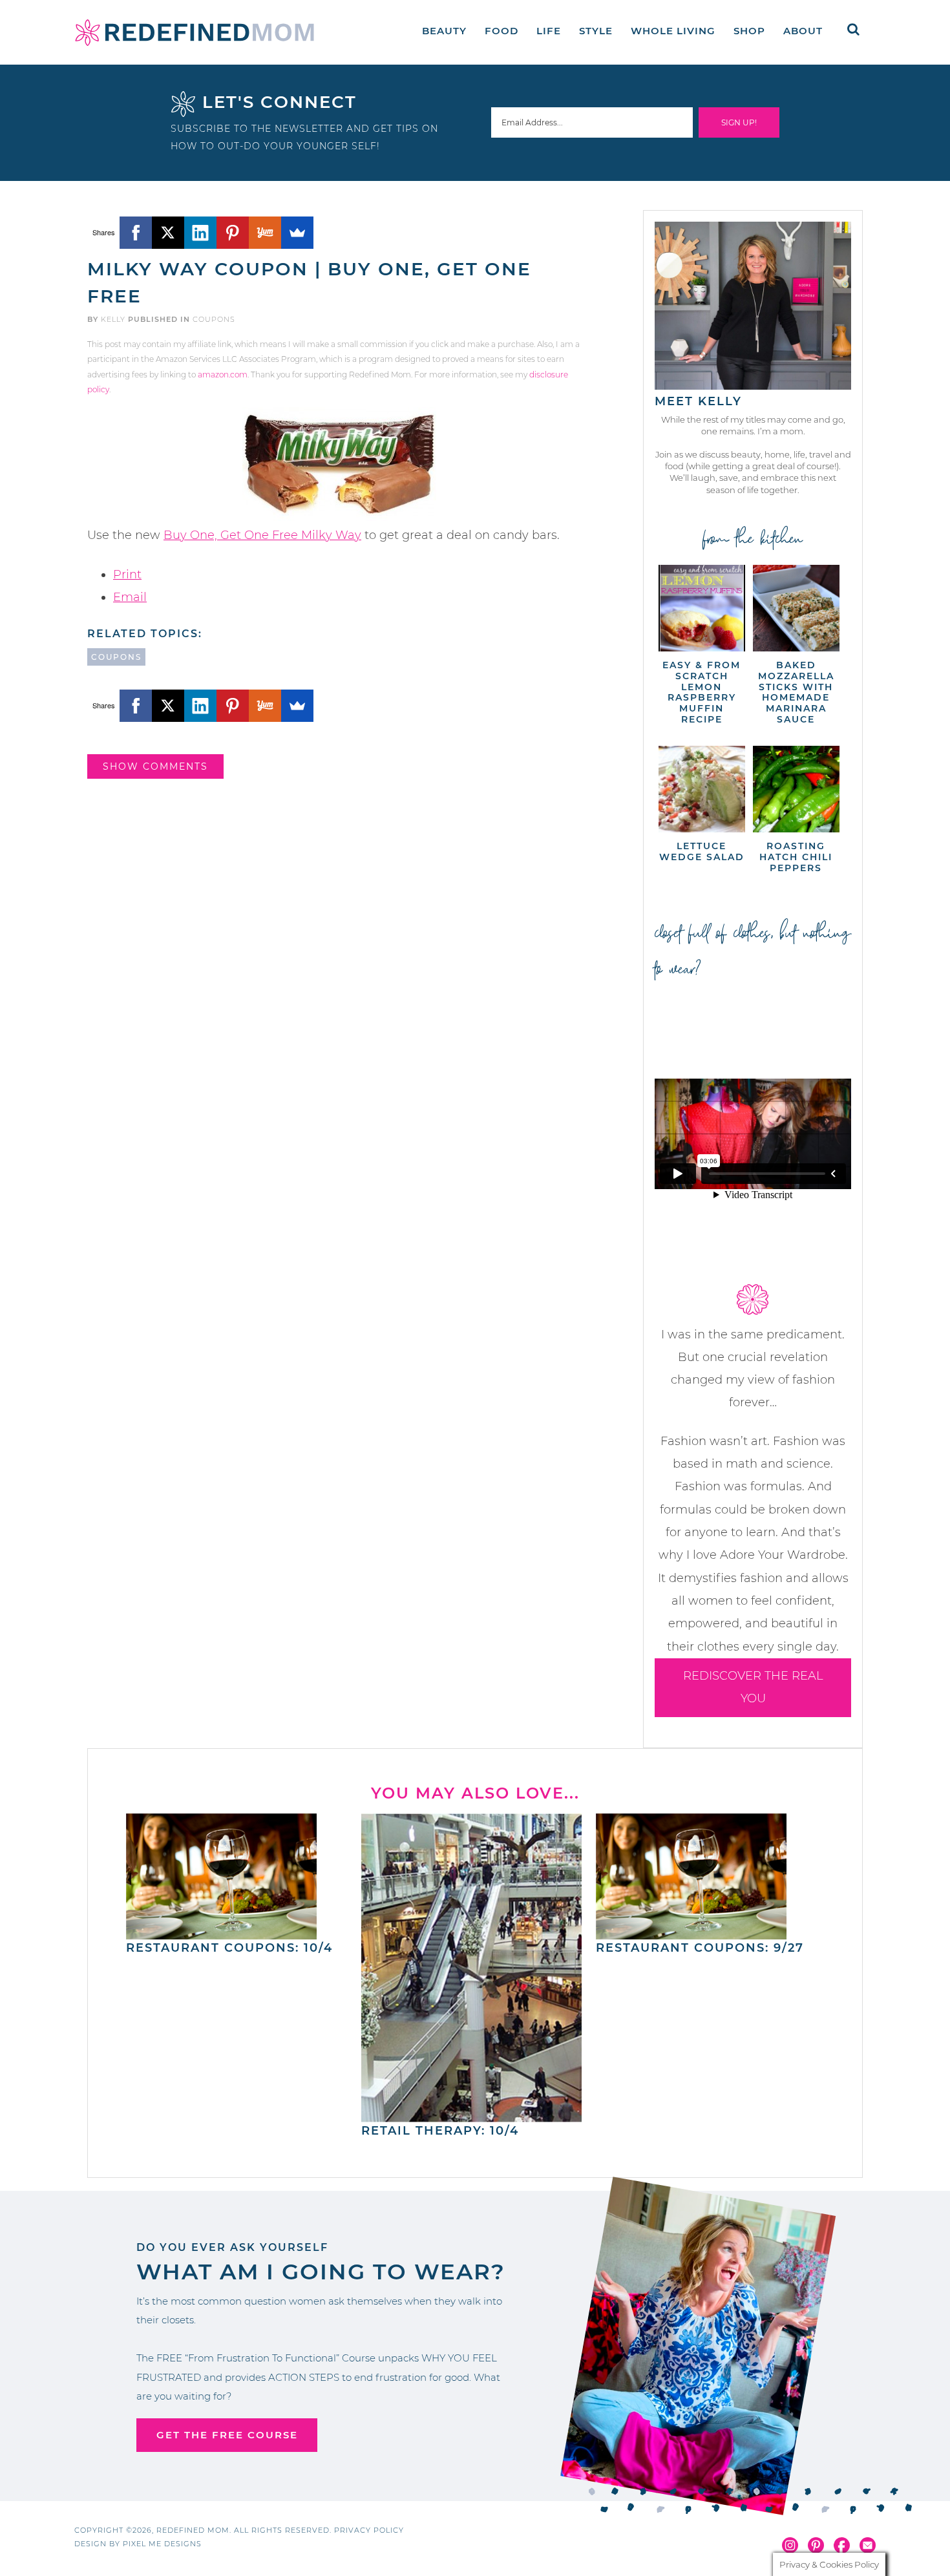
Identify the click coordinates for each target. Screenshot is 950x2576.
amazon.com (223, 375)
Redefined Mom (195, 32)
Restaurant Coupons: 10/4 (229, 1948)
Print (127, 575)
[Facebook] (136, 233)
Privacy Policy (369, 2530)
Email (130, 597)
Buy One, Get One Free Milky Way (262, 535)
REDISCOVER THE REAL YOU (753, 1687)
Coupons (214, 319)
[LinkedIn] (200, 233)
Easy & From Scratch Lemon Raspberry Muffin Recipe (702, 692)
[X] (168, 233)
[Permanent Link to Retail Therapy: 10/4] (472, 2116)
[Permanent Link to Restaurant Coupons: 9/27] (691, 1933)
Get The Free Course (227, 2435)
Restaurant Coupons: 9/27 (700, 1948)
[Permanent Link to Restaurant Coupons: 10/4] (221, 1933)
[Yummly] (265, 233)
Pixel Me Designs (162, 2544)
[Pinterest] (233, 233)
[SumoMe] (297, 233)
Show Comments (155, 766)
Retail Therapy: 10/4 (440, 2131)
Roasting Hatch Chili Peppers (796, 857)
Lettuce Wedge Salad (702, 851)
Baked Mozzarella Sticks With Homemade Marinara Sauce (796, 692)
